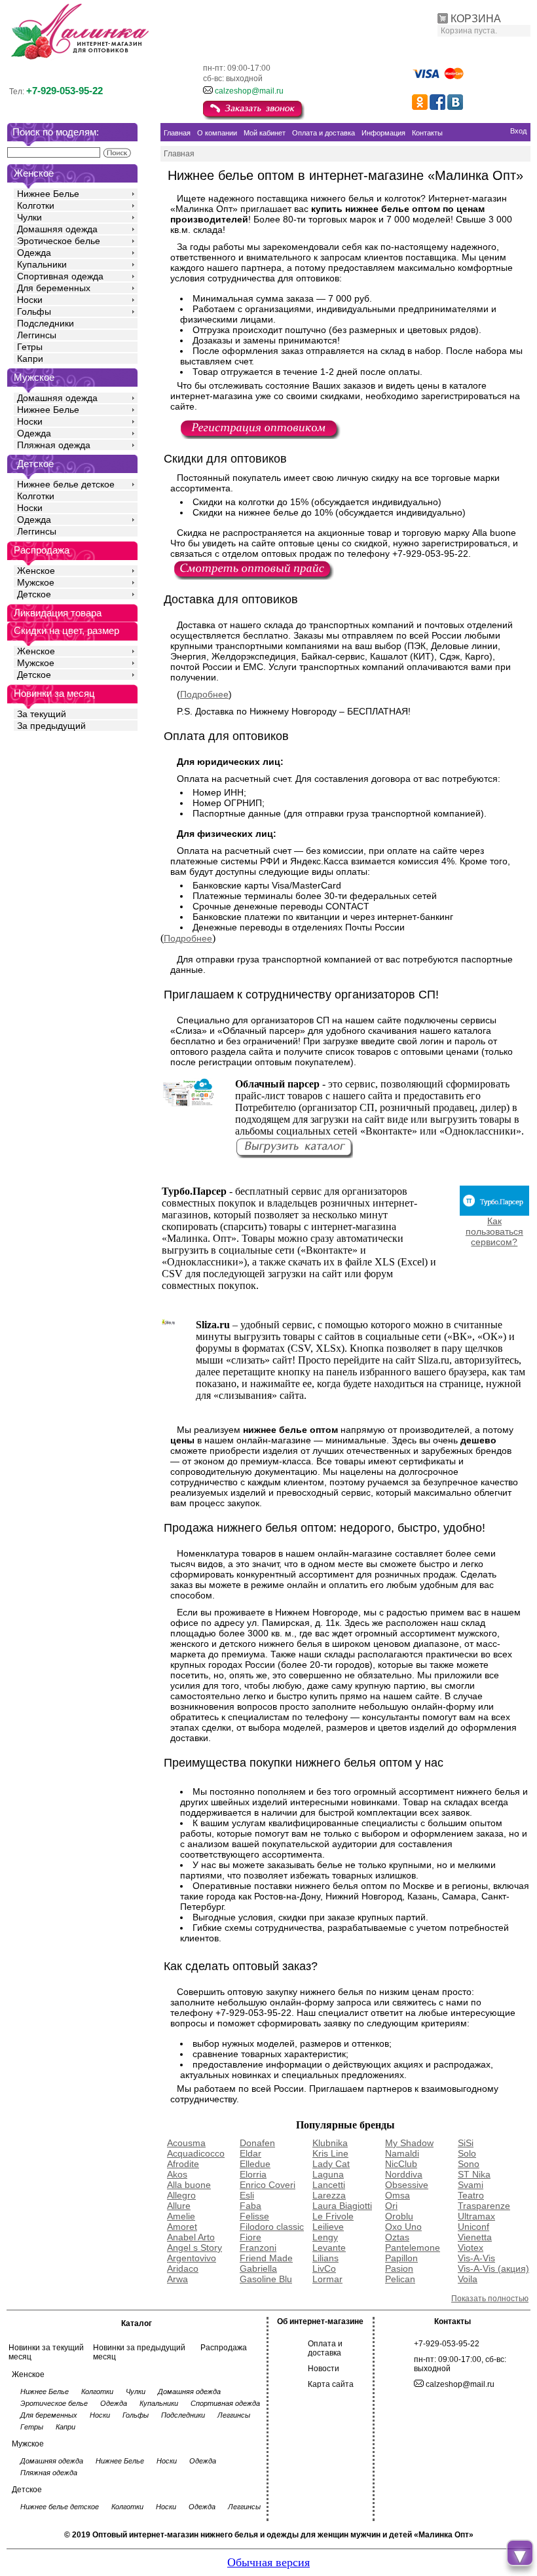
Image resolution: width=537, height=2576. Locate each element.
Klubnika (330, 2143)
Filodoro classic (272, 2227)
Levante (329, 2248)
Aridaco (183, 2268)
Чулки (29, 217)
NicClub (401, 2164)
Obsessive (407, 2185)
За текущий (42, 714)
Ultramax (476, 2216)
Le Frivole (333, 2216)
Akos (177, 2174)
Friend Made (266, 2258)
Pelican (400, 2279)
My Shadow (409, 2143)
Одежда (34, 253)
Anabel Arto (191, 2237)
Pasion (399, 2268)
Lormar (327, 2279)
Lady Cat (331, 2164)
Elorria (253, 2174)
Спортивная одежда (60, 276)
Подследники (46, 323)
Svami (471, 2185)
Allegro (181, 2195)
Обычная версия (268, 2562)
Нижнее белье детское (66, 484)
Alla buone (189, 2185)
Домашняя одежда (57, 229)
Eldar (250, 2153)
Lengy (325, 2237)
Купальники (42, 264)
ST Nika (474, 2174)
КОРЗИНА (476, 19)
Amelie (181, 2216)
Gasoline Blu (266, 2279)
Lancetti (329, 2185)
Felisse (254, 2216)
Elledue (255, 2164)
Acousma (186, 2143)
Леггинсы (37, 335)
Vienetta (475, 2237)
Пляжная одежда (54, 445)
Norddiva (404, 2174)
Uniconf (473, 2227)
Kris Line (330, 2153)
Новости (324, 2369)
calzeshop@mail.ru (249, 91)
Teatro (471, 2195)
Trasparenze (484, 2206)
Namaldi (402, 2153)
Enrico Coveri (268, 2185)
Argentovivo (192, 2258)
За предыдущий (51, 726)
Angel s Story (194, 2248)
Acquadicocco (196, 2153)
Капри (30, 359)
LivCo (324, 2268)
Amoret (182, 2227)
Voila (468, 2279)
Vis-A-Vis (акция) (493, 2268)
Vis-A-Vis (476, 2258)
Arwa (177, 2279)
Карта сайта (331, 2384)
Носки (30, 300)
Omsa (398, 2195)
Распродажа (224, 2348)
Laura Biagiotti (342, 2206)
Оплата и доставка (325, 2348)
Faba (250, 2206)
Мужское (36, 582)
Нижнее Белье (48, 194)
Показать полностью (490, 2299)
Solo (467, 2153)
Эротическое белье (59, 241)
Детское (35, 464)
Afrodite (183, 2164)
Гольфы (34, 311)
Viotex (471, 2248)
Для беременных (54, 288)
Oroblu (399, 2216)
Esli (247, 2195)
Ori (391, 2206)
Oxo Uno (403, 2227)
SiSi (466, 2143)
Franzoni (258, 2248)
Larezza (329, 2195)
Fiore (250, 2237)
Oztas (397, 2237)
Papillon (401, 2258)
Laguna (328, 2174)
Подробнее (204, 694)
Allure (179, 2206)
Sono (469, 2164)
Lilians (325, 2258)
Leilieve (328, 2227)
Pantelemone (413, 2248)
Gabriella (258, 2268)
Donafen (257, 2143)
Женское (36, 571)
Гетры (30, 347)
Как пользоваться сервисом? (494, 1231)
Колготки (36, 205)
